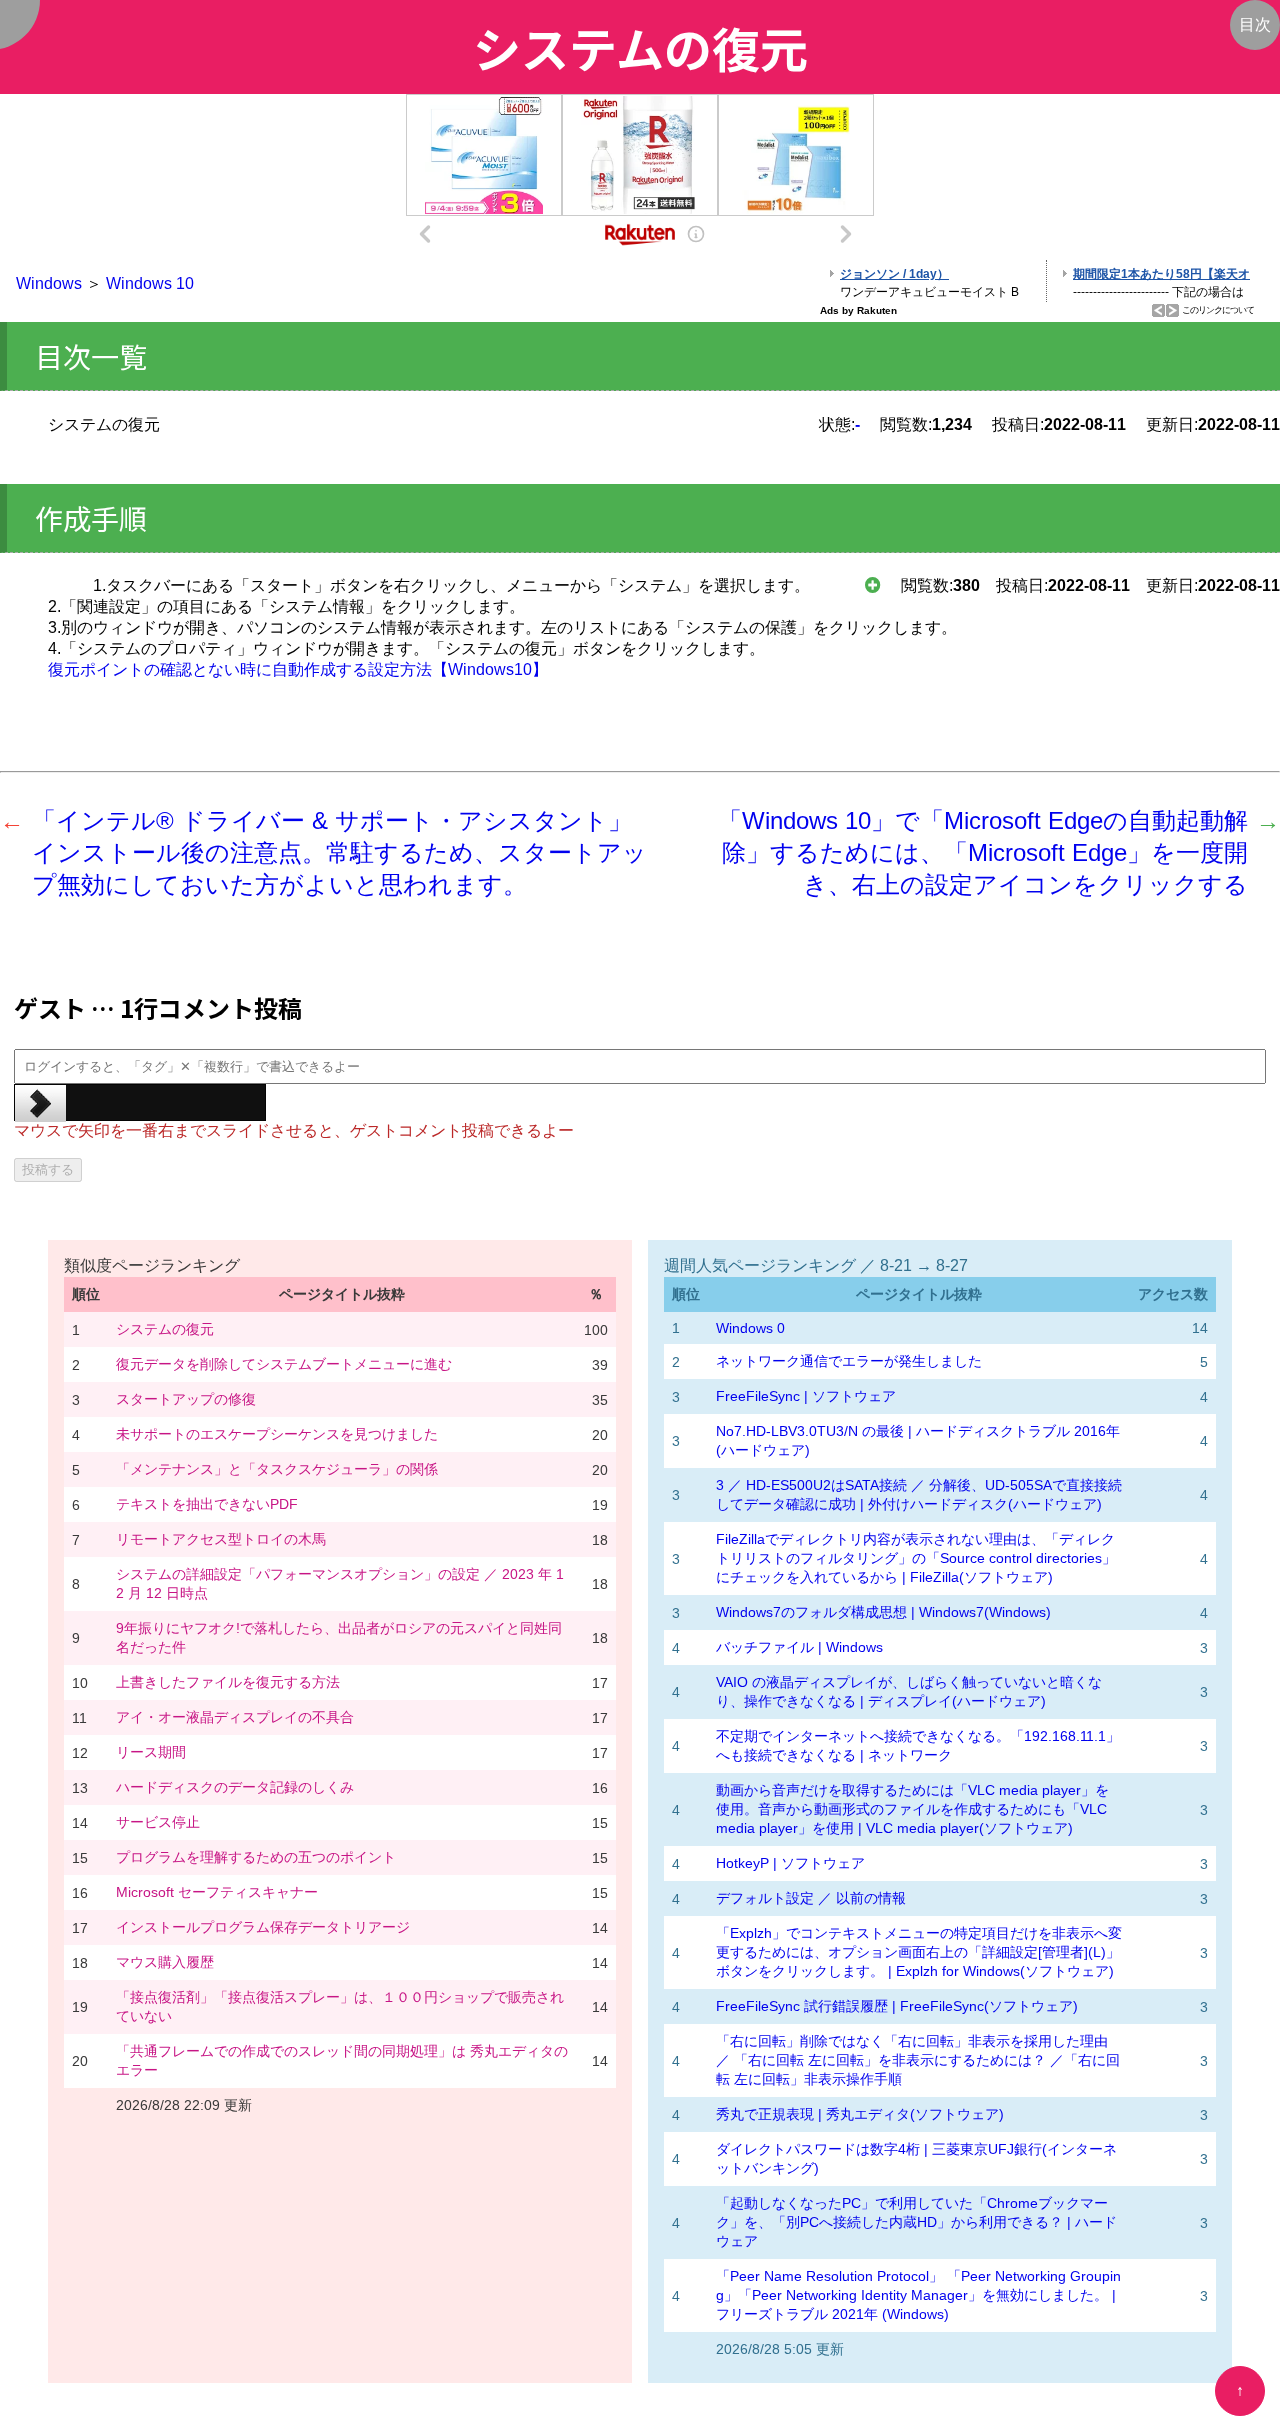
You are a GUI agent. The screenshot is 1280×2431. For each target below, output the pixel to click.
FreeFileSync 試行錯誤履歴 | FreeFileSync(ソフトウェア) (897, 2006)
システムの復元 (165, 1329)
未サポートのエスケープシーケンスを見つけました (277, 1434)
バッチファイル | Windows (799, 1647)
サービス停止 (158, 1822)
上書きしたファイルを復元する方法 (228, 1682)
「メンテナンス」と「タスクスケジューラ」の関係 (277, 1469)
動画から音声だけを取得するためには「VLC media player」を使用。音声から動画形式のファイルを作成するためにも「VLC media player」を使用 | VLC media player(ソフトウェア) (912, 1809)
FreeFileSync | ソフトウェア (806, 1396)
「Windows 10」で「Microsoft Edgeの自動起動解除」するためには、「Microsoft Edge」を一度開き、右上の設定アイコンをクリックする (983, 852)
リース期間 (151, 1752)
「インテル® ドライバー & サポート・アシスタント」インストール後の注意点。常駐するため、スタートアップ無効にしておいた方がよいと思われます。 (339, 852)
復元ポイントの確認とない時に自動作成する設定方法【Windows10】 (298, 669)
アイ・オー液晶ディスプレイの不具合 (235, 1717)
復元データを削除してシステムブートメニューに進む (284, 1364)
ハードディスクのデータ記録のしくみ (235, 1787)
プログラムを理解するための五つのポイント (256, 1857)
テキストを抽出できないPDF (207, 1504)
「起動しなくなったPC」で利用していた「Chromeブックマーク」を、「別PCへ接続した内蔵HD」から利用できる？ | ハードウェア (916, 2222)
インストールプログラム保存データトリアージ (263, 1927)
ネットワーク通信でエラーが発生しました (849, 1361)
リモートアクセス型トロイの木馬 (221, 1539)
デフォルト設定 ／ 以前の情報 (811, 1898)
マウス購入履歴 (165, 1962)
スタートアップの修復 (186, 1399)
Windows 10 (150, 283)
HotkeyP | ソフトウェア (790, 1863)
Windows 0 (750, 1328)
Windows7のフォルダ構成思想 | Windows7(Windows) (883, 1612)
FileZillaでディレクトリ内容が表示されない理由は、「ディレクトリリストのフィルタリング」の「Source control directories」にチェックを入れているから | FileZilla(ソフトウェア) (916, 1558)
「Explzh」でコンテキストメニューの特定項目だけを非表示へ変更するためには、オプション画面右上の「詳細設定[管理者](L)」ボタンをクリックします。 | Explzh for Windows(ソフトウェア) (919, 1952)
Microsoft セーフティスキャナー (217, 1892)
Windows (49, 283)
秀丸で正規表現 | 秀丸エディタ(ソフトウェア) (860, 2114)
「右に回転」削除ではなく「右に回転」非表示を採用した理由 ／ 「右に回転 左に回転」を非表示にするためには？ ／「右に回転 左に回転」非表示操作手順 (918, 2060)
